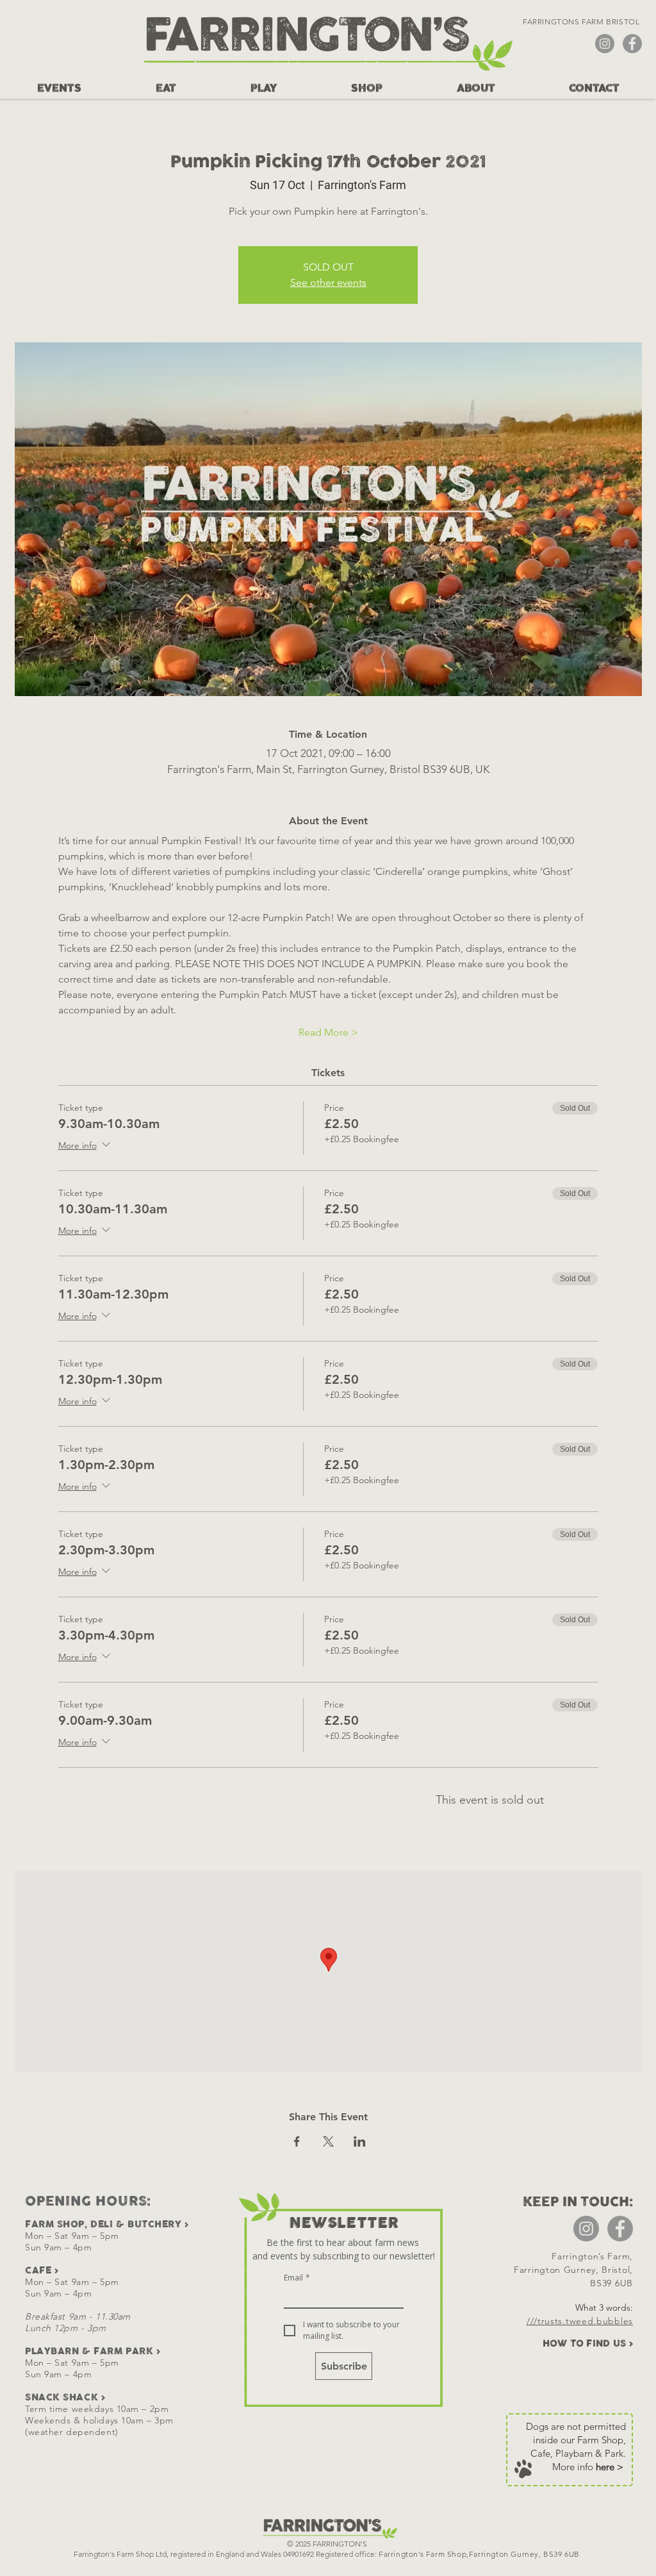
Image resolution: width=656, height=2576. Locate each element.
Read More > (328, 1032)
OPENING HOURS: (88, 2201)
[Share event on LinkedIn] (360, 2141)
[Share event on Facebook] (297, 2141)
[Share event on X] (328, 2141)
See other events (328, 282)
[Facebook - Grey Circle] (632, 44)
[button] (59, 88)
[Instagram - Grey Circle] (605, 44)
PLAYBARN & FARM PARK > (93, 2351)
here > (610, 2467)
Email (297, 2278)
